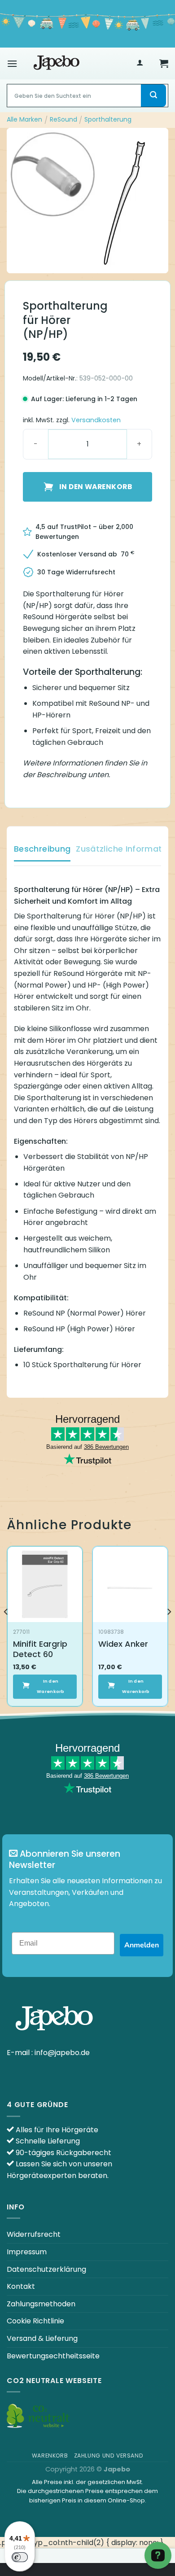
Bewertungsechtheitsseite (53, 2356)
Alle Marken (24, 119)
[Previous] (6, 1630)
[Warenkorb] (164, 63)
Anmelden (142, 1945)
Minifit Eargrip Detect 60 (40, 1649)
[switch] (20, 2557)
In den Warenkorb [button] (51, 1686)
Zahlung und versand (109, 2456)
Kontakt (21, 2286)
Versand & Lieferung (42, 2338)
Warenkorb (50, 2456)
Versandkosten (96, 420)
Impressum (27, 2252)
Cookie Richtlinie (35, 2321)
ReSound (63, 119)
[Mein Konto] (140, 63)
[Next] (169, 1630)
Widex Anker (123, 1644)
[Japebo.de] (57, 63)
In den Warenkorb (96, 487)
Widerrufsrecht (34, 2234)
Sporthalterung (108, 119)
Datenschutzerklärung (46, 2269)
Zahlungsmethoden (41, 2304)
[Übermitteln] (153, 96)
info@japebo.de (62, 2053)
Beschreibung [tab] (42, 849)
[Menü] (12, 63)
